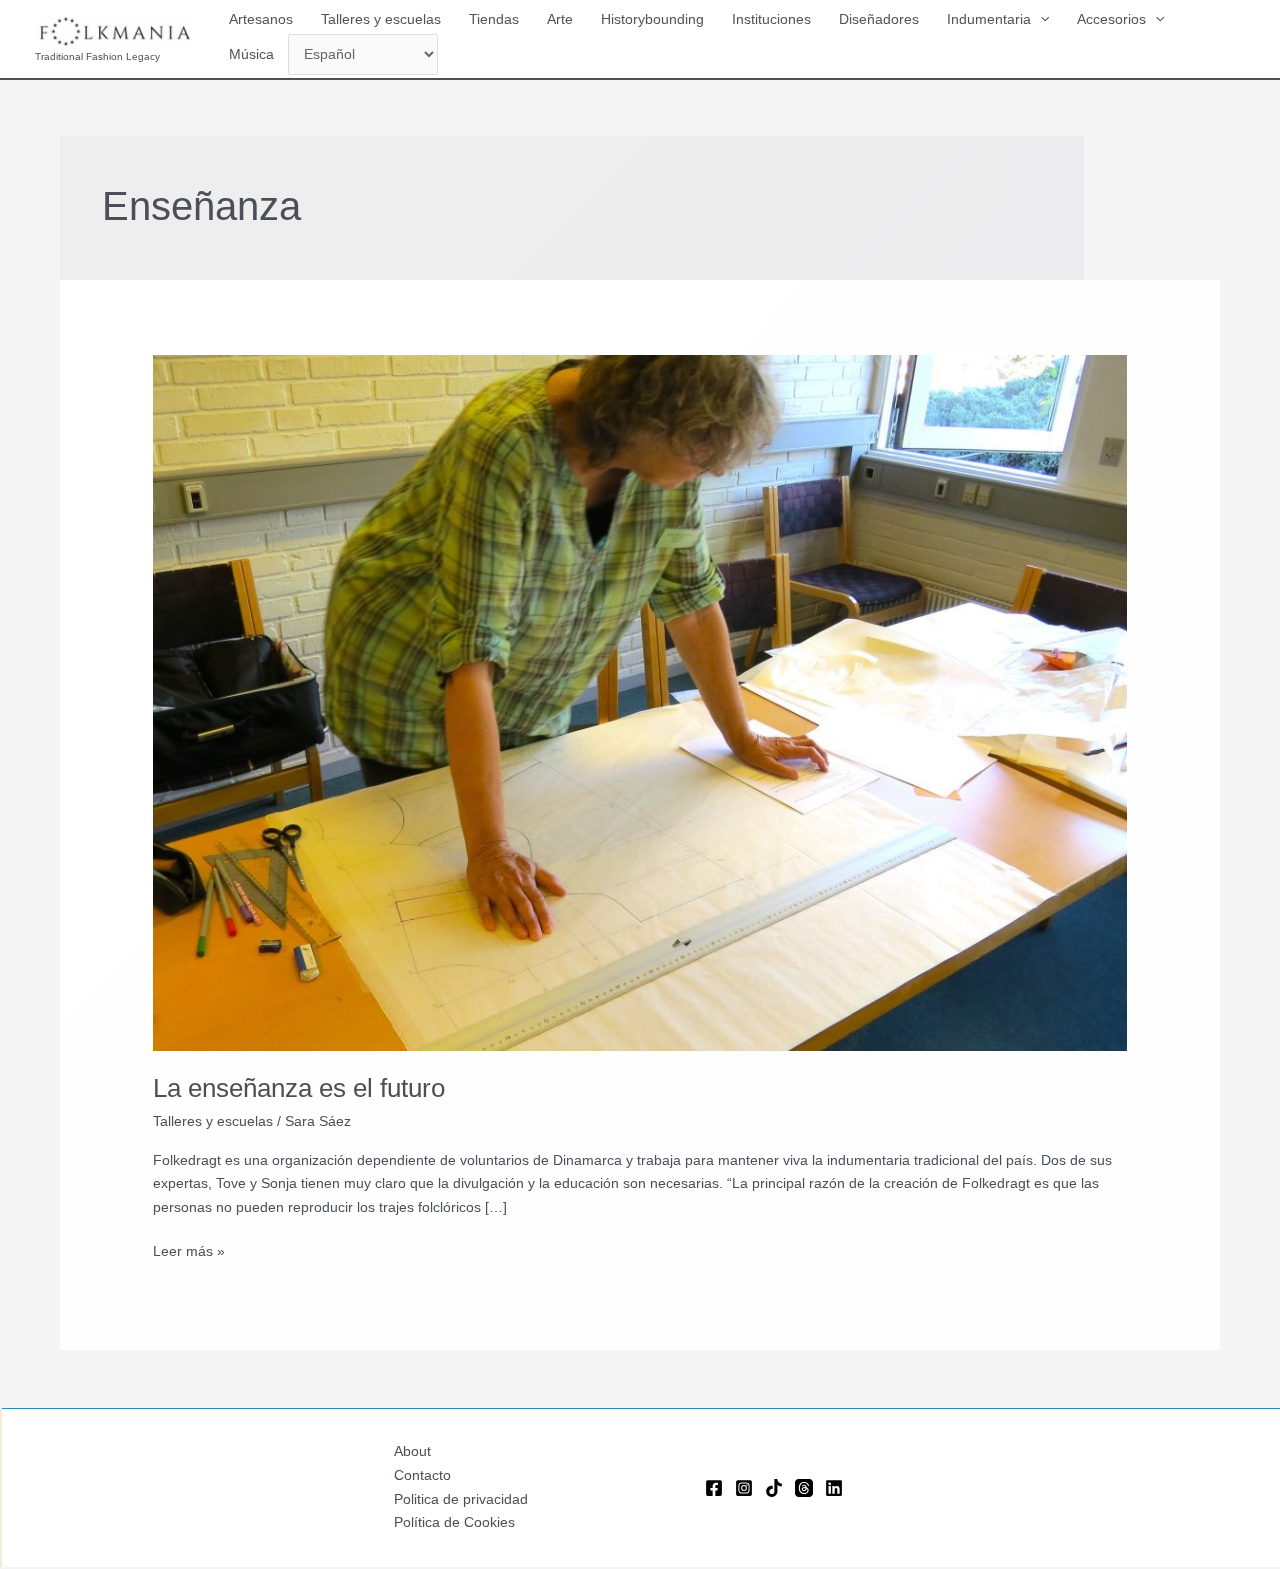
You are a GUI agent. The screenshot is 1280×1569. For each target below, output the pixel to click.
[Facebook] (714, 1488)
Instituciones (771, 19)
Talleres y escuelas (381, 19)
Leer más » (189, 1253)
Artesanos (261, 19)
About (412, 1451)
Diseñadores (879, 19)
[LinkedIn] (834, 1488)
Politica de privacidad (461, 1499)
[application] (1040, 19)
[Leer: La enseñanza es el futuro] (639, 702)
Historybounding (652, 19)
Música (251, 54)
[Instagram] (744, 1488)
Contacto (422, 1475)
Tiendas (494, 19)
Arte (560, 19)
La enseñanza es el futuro (299, 1088)
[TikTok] (774, 1488)
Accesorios (1111, 19)
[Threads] (804, 1488)
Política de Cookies (454, 1522)
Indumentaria (989, 19)
